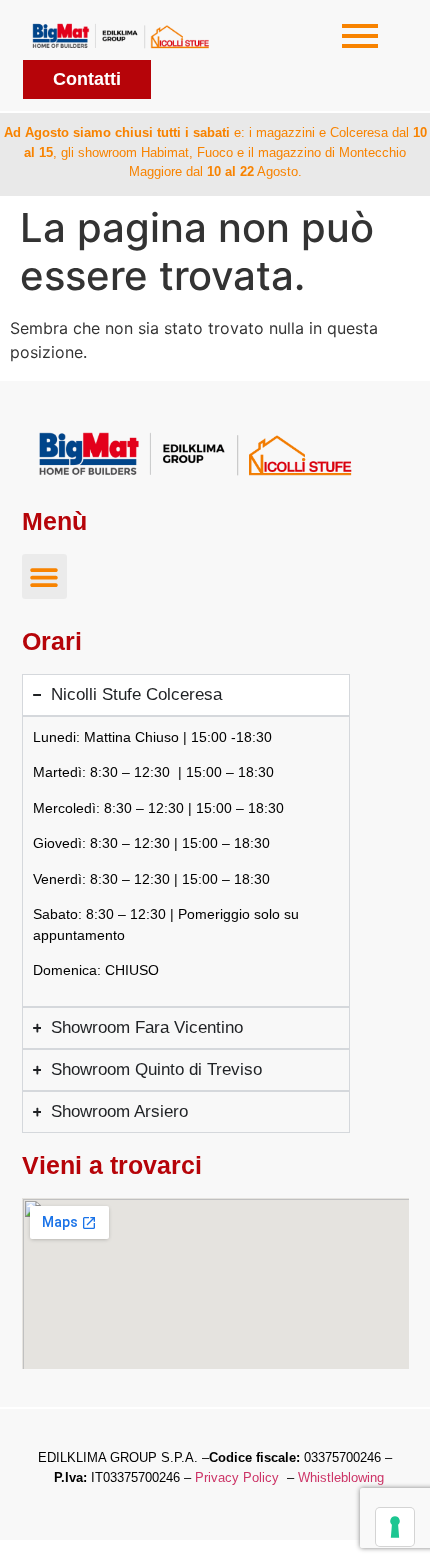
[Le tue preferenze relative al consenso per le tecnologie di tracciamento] (395, 1527)
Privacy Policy (237, 1477)
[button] (44, 576)
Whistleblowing (341, 1477)
